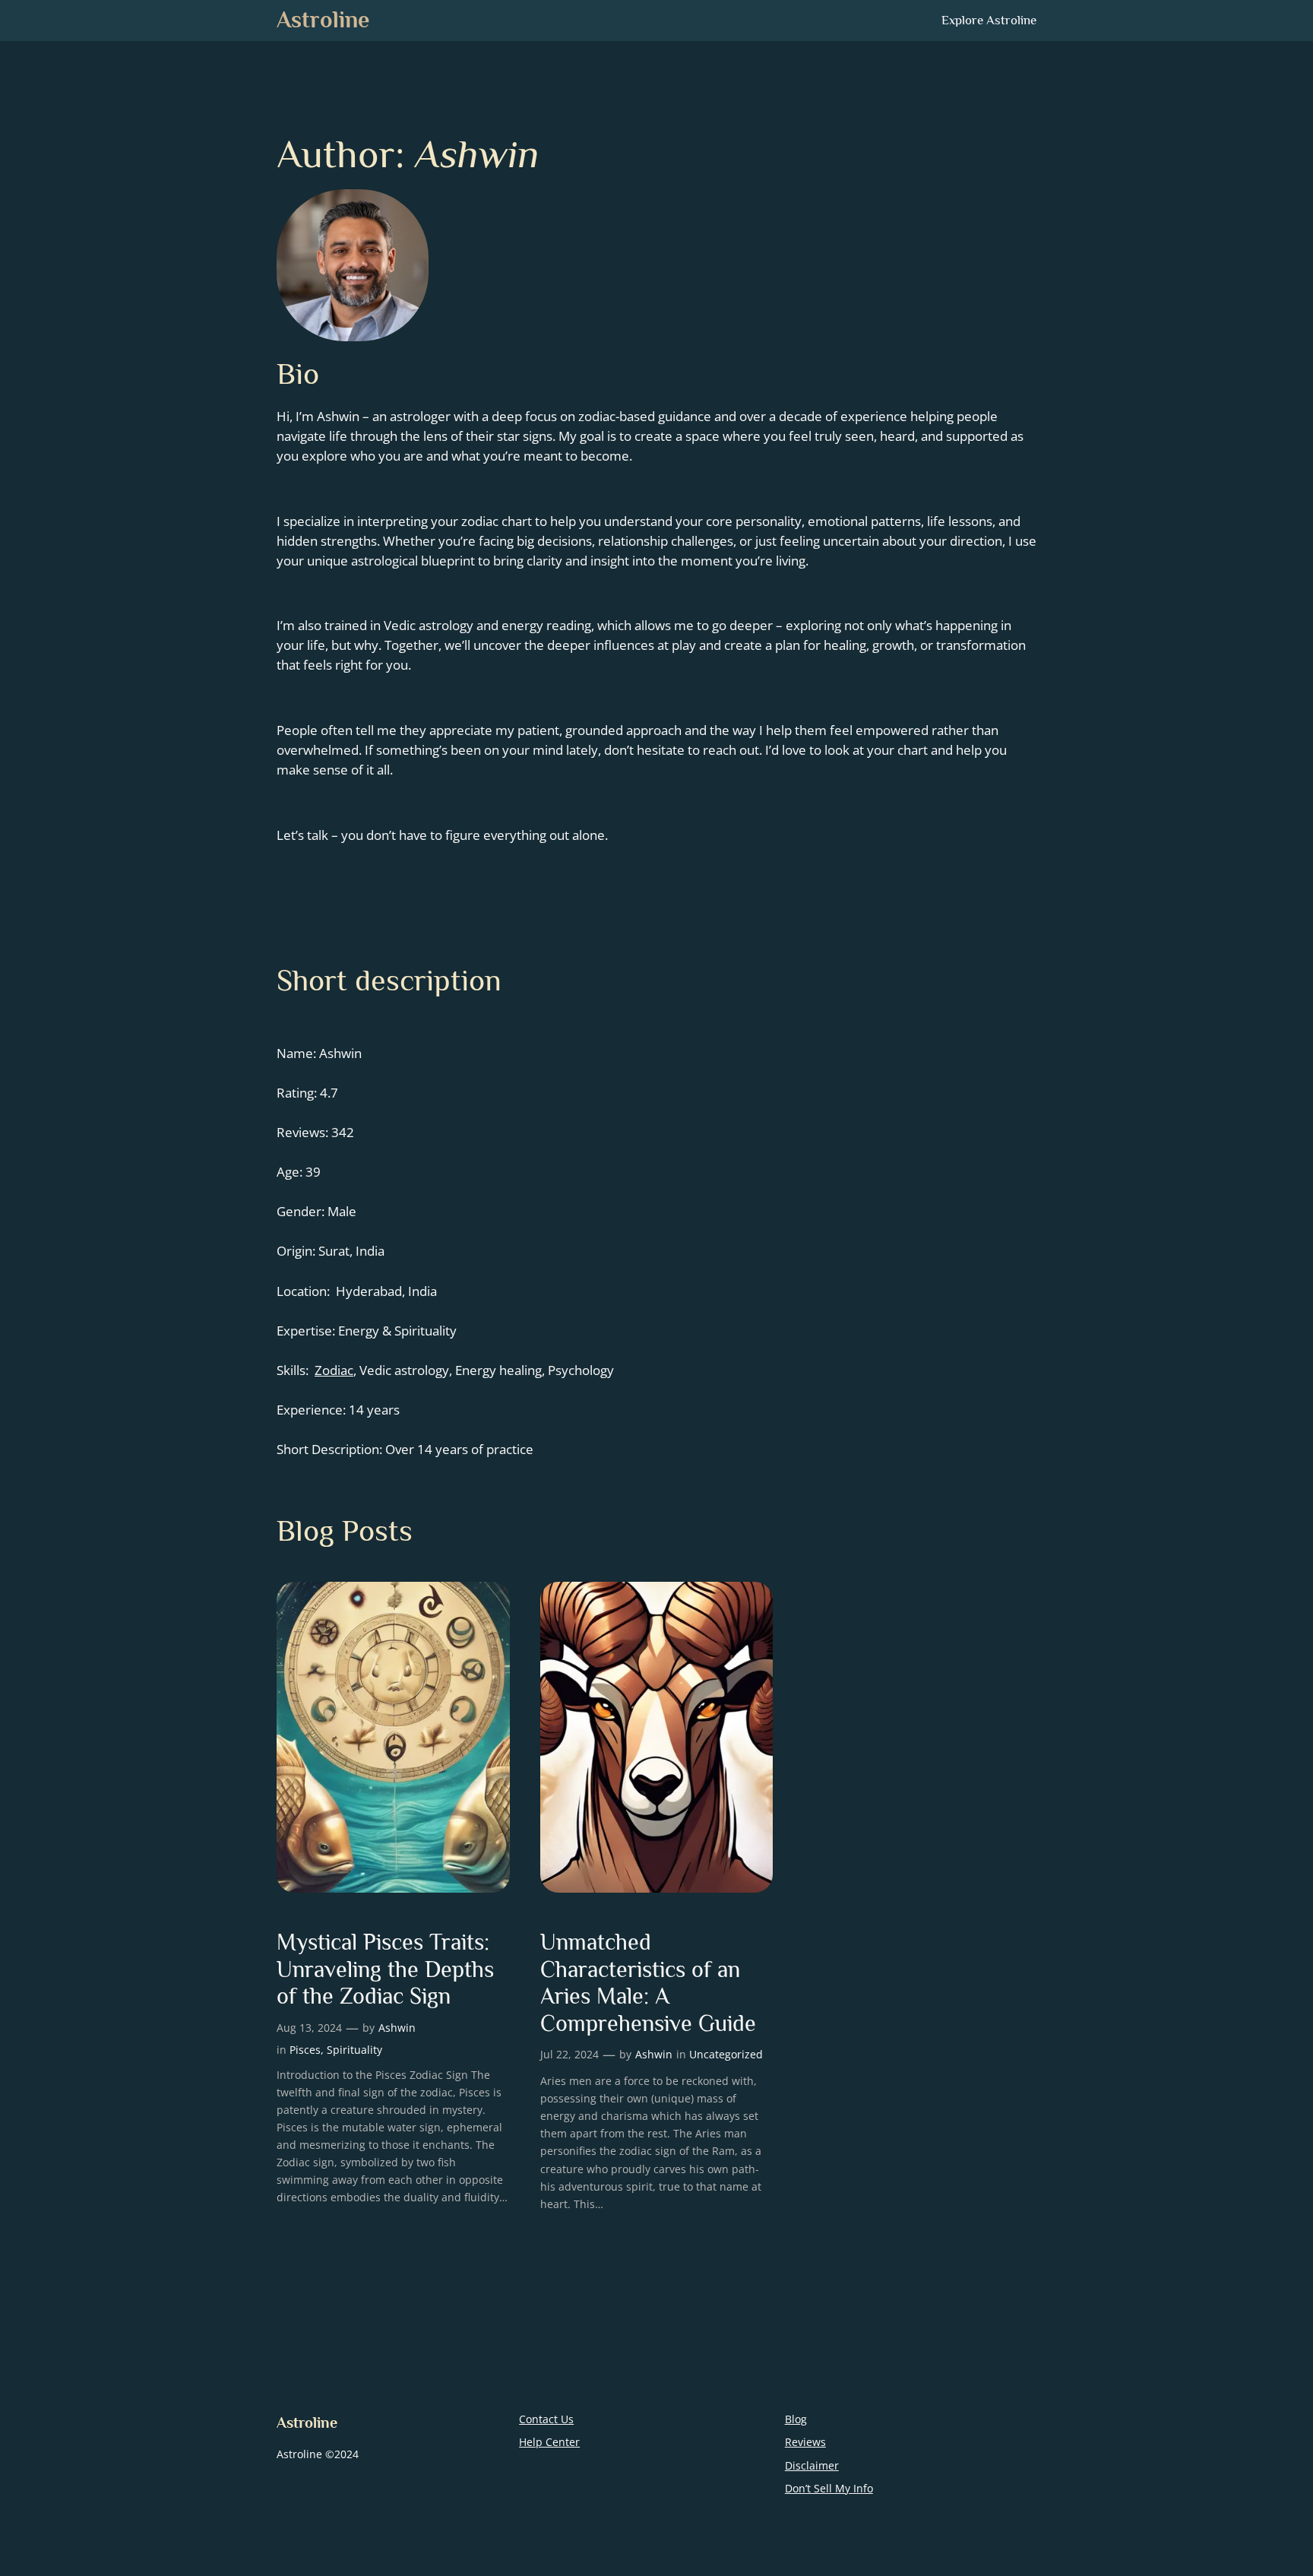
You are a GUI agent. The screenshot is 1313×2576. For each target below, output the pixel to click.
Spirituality (354, 2050)
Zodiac (334, 1370)
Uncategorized (726, 2054)
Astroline (323, 20)
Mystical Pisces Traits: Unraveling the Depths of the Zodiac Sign (385, 1969)
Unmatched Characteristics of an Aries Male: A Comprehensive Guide (648, 1983)
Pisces (305, 2050)
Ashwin (397, 2028)
